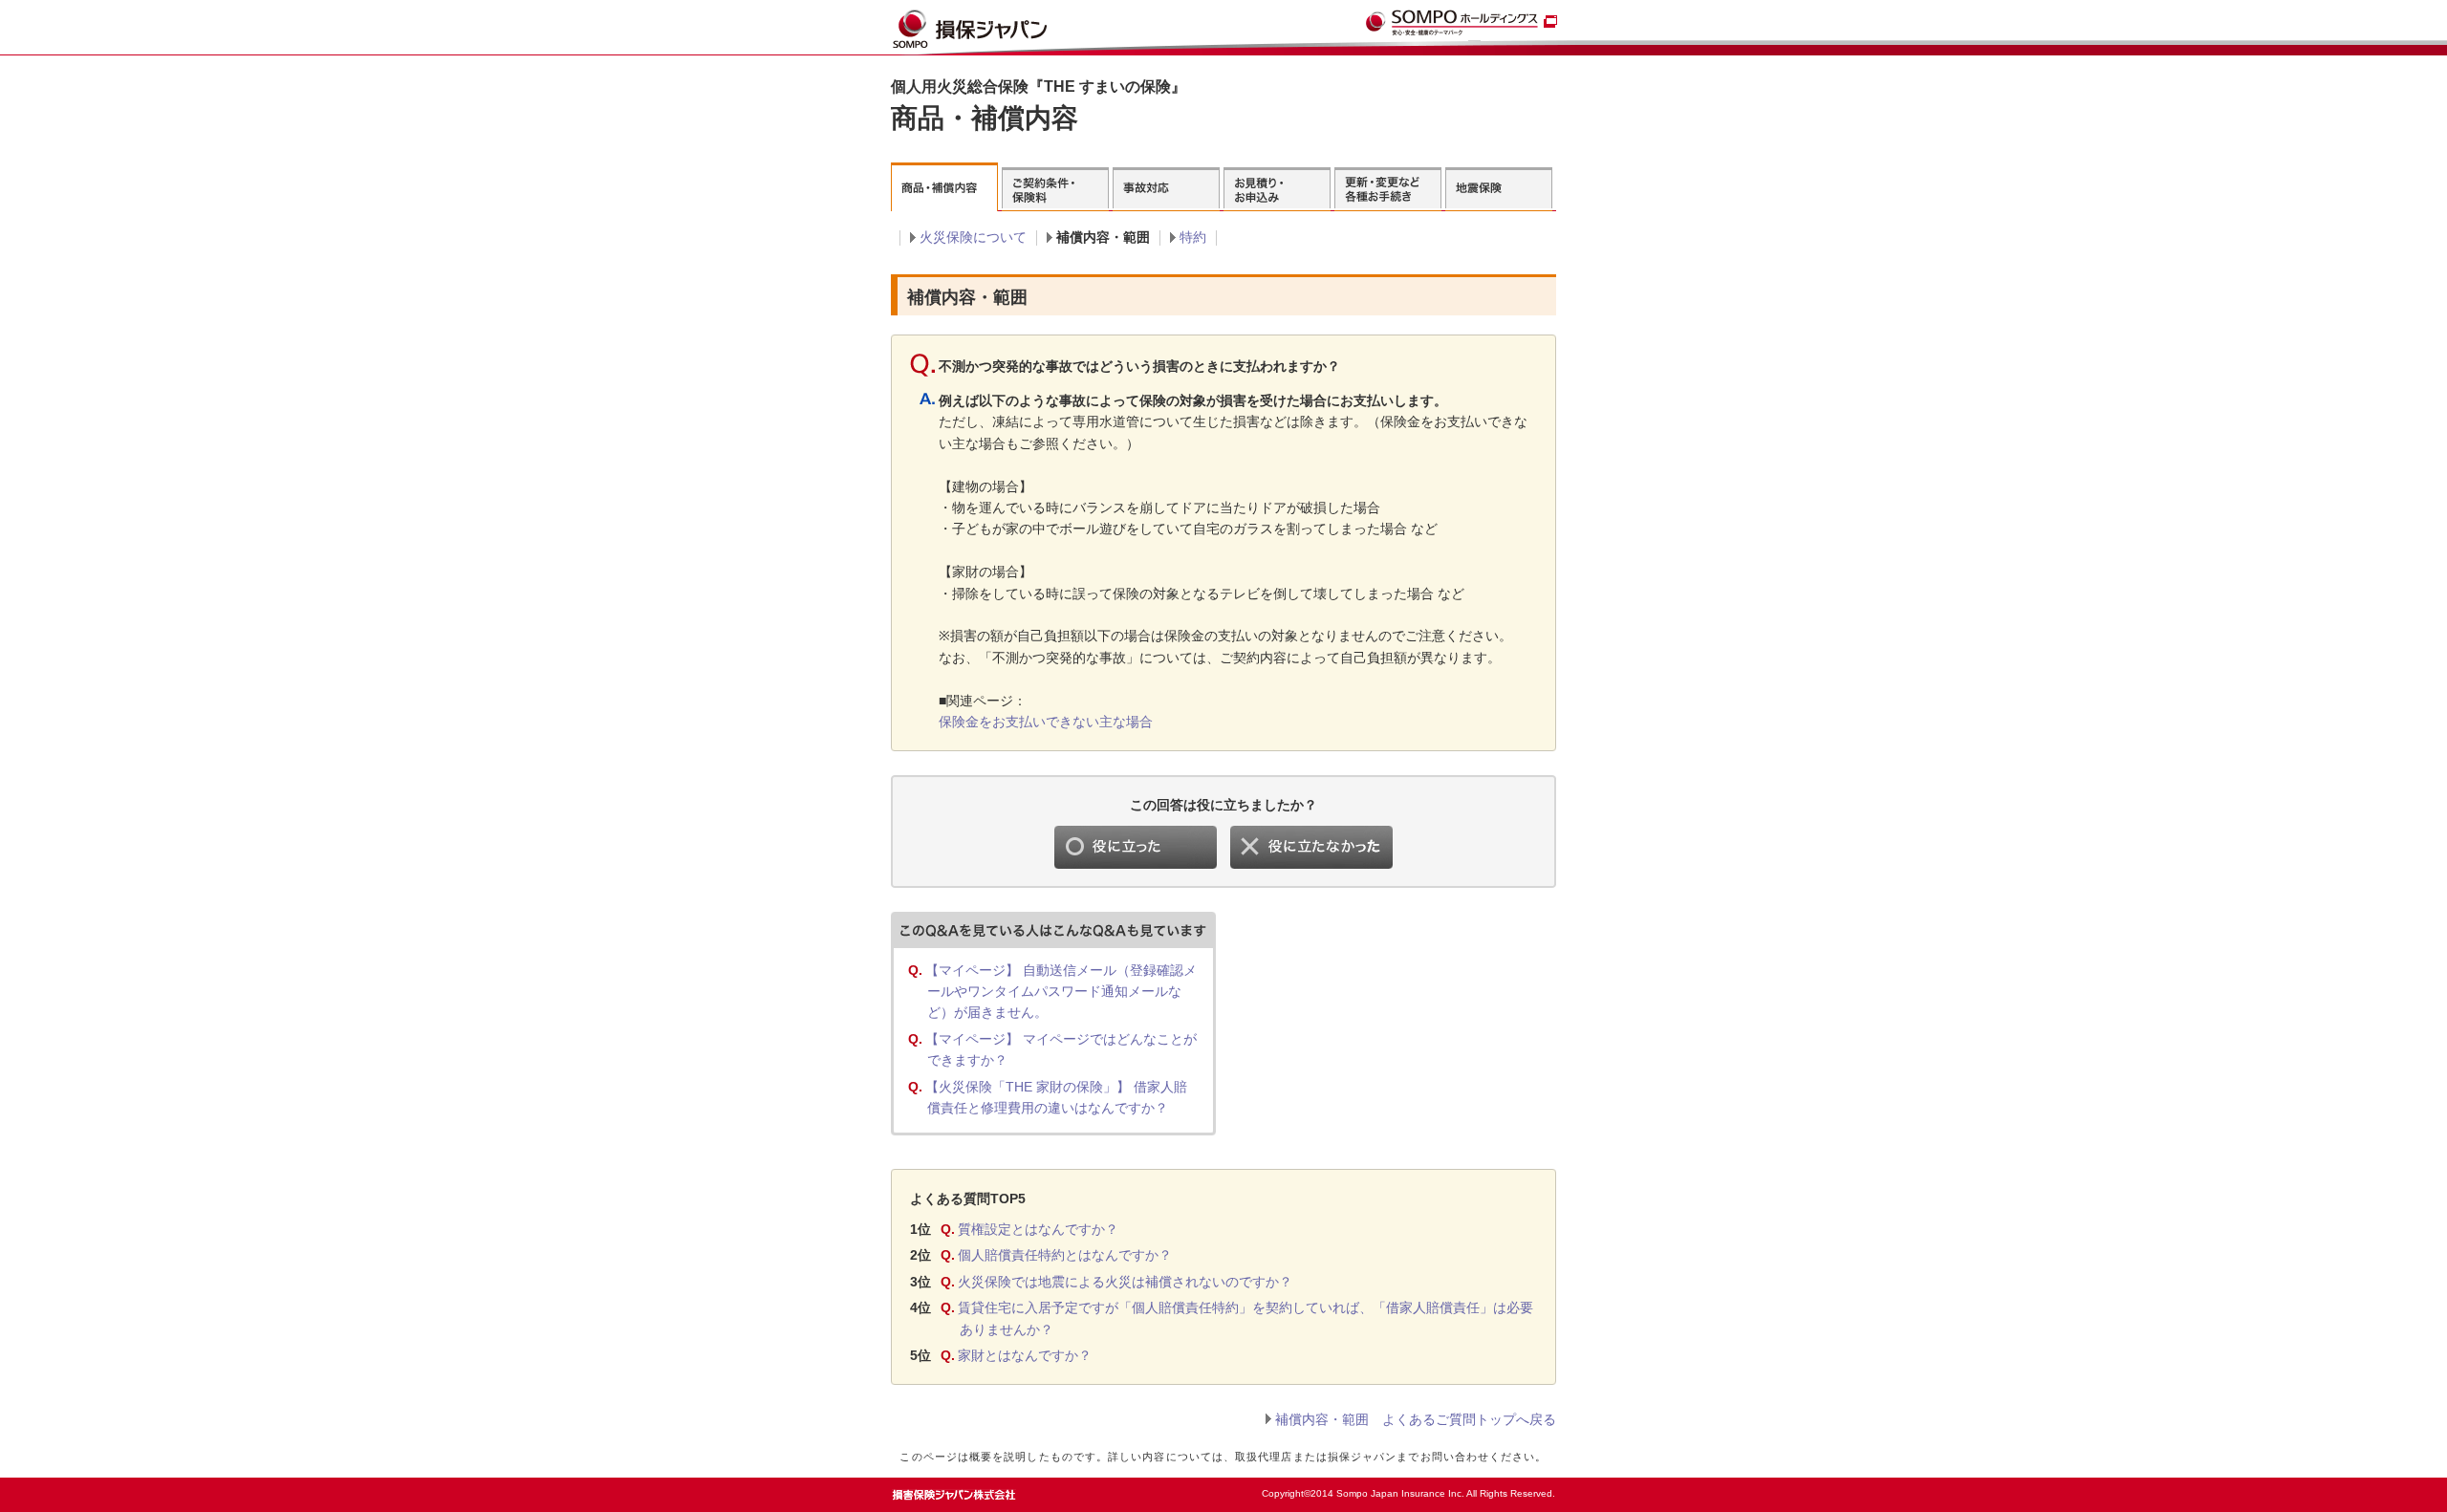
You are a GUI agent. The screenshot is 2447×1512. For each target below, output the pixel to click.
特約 (1193, 237)
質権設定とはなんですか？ (1038, 1229)
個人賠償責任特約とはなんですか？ (1065, 1255)
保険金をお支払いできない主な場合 (1046, 722)
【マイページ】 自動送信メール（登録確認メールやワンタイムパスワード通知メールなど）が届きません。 (1061, 992)
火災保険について (973, 237)
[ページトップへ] (1516, 1489)
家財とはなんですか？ (1025, 1355)
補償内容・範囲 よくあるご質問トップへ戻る (1416, 1419)
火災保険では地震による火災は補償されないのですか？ (1125, 1282)
